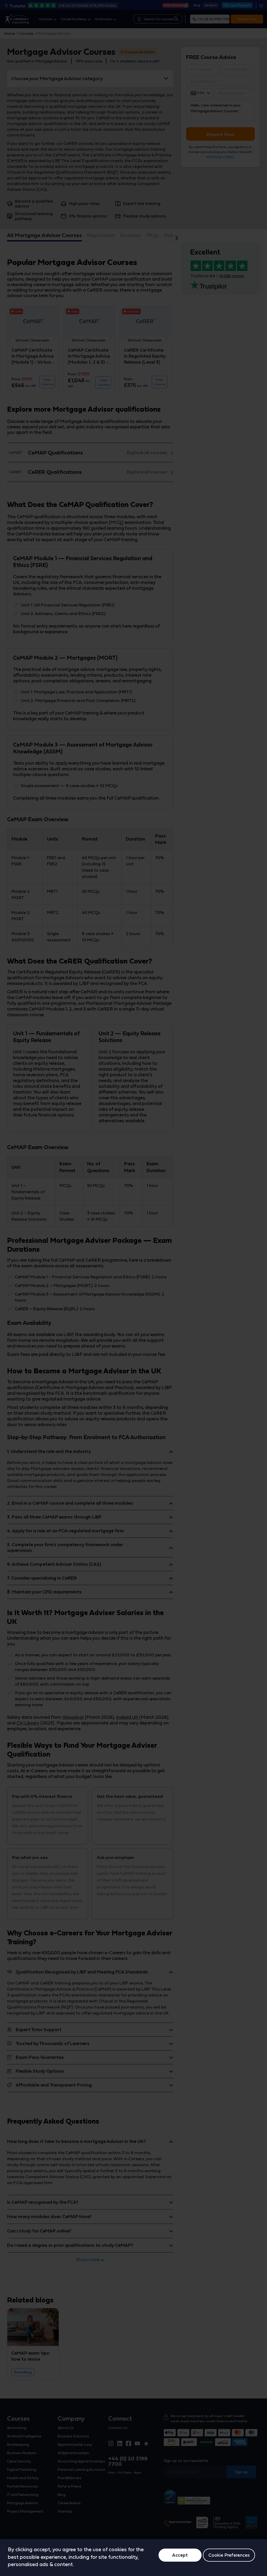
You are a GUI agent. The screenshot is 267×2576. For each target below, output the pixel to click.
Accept (180, 2555)
